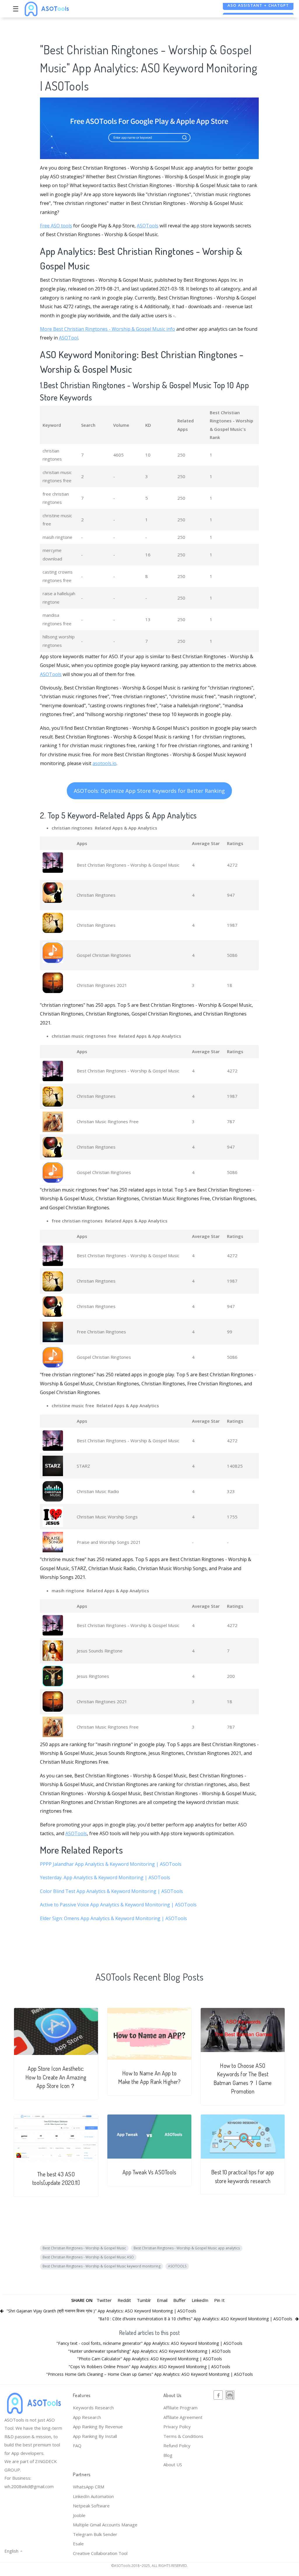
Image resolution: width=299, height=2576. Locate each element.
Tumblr (144, 2300)
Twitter (104, 2300)
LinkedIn (200, 2300)
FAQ (77, 2446)
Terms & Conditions (183, 2436)
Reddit (124, 2300)
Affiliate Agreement (183, 2417)
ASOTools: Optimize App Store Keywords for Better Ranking (149, 791)
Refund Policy (177, 2446)
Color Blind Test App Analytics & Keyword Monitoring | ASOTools (111, 1891)
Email (162, 2300)
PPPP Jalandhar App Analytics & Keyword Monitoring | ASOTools (111, 1864)
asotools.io (104, 763)
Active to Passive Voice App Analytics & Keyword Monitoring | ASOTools (118, 1905)
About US (173, 2464)
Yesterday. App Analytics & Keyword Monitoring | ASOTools (105, 1877)
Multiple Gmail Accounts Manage (105, 2525)
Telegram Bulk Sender (95, 2534)
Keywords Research (93, 2408)
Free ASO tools (56, 226)
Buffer (180, 2300)
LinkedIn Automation (93, 2496)
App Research (87, 2417)
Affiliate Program (180, 2408)
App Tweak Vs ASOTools (149, 2172)
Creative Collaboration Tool (100, 2553)
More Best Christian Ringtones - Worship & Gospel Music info (107, 329)
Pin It (219, 2300)
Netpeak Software (91, 2506)
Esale (78, 2544)
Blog (168, 2455)
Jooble (79, 2515)
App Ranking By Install (95, 2436)
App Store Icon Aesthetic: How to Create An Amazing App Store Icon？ (56, 2077)
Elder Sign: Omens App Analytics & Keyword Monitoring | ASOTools (113, 1918)
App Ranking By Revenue (98, 2427)
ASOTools (148, 226)
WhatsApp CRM (89, 2487)
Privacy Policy (177, 2427)
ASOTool (69, 338)
